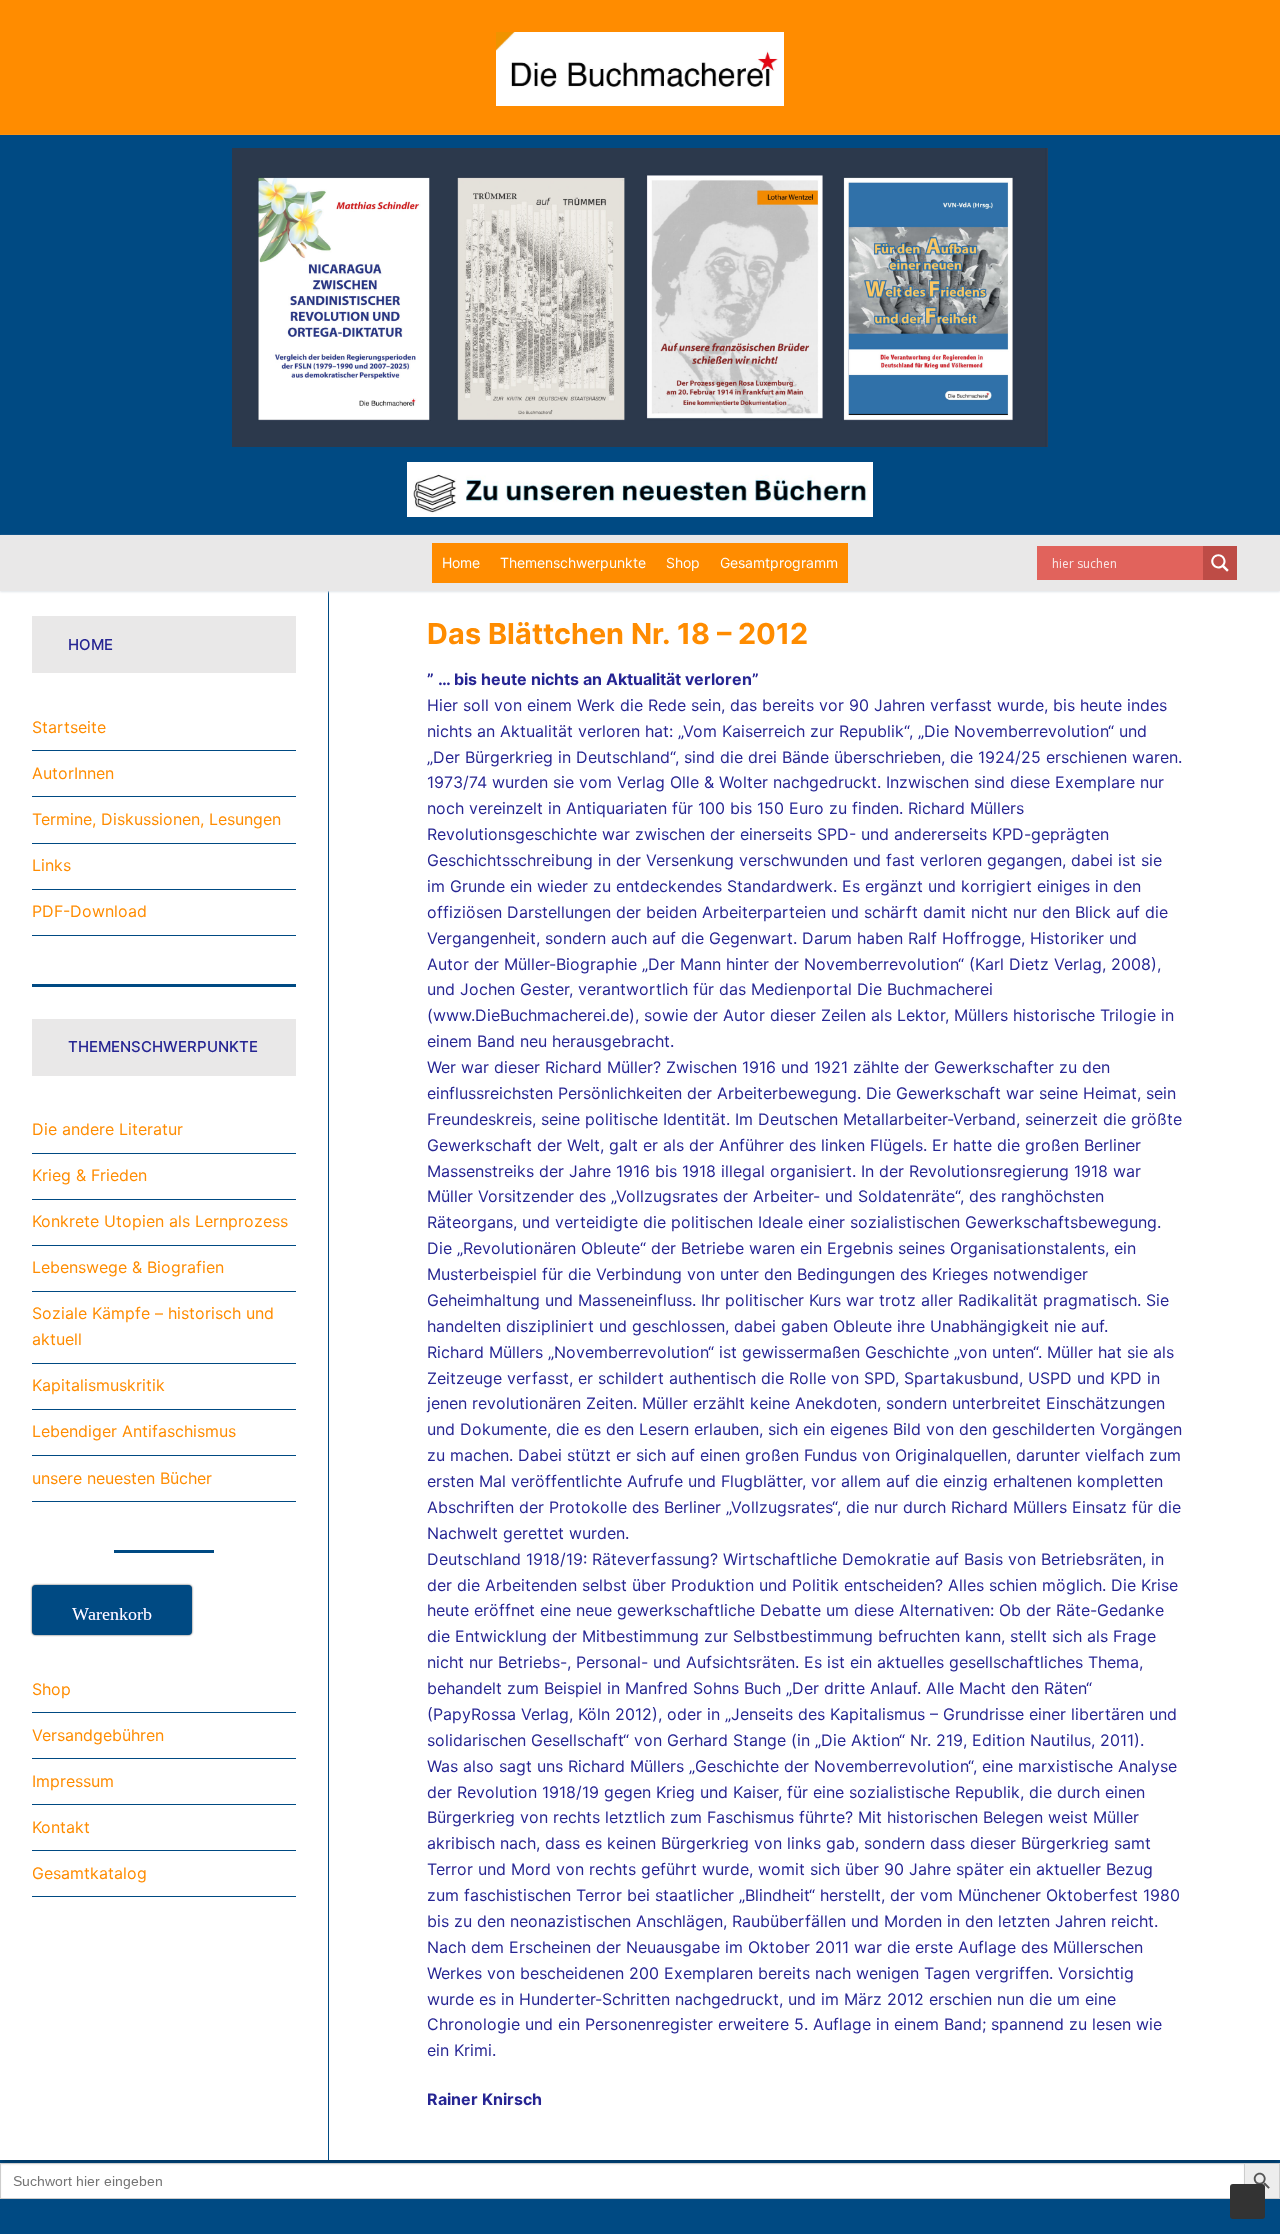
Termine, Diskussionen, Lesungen (156, 819)
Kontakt (61, 1827)
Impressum (73, 1781)
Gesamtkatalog (89, 1873)
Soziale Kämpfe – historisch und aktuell (153, 1326)
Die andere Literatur (107, 1129)
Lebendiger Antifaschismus (134, 1431)
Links (51, 865)
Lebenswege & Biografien (128, 1267)
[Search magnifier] (1220, 563)
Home (461, 562)
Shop (683, 562)
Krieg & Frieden (89, 1175)
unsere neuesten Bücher (122, 1478)
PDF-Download (89, 911)
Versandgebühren (98, 1735)
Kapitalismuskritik (98, 1385)
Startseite (69, 727)
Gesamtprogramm (779, 562)
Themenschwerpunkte (573, 562)
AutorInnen (73, 773)
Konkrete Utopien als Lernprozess (160, 1221)
